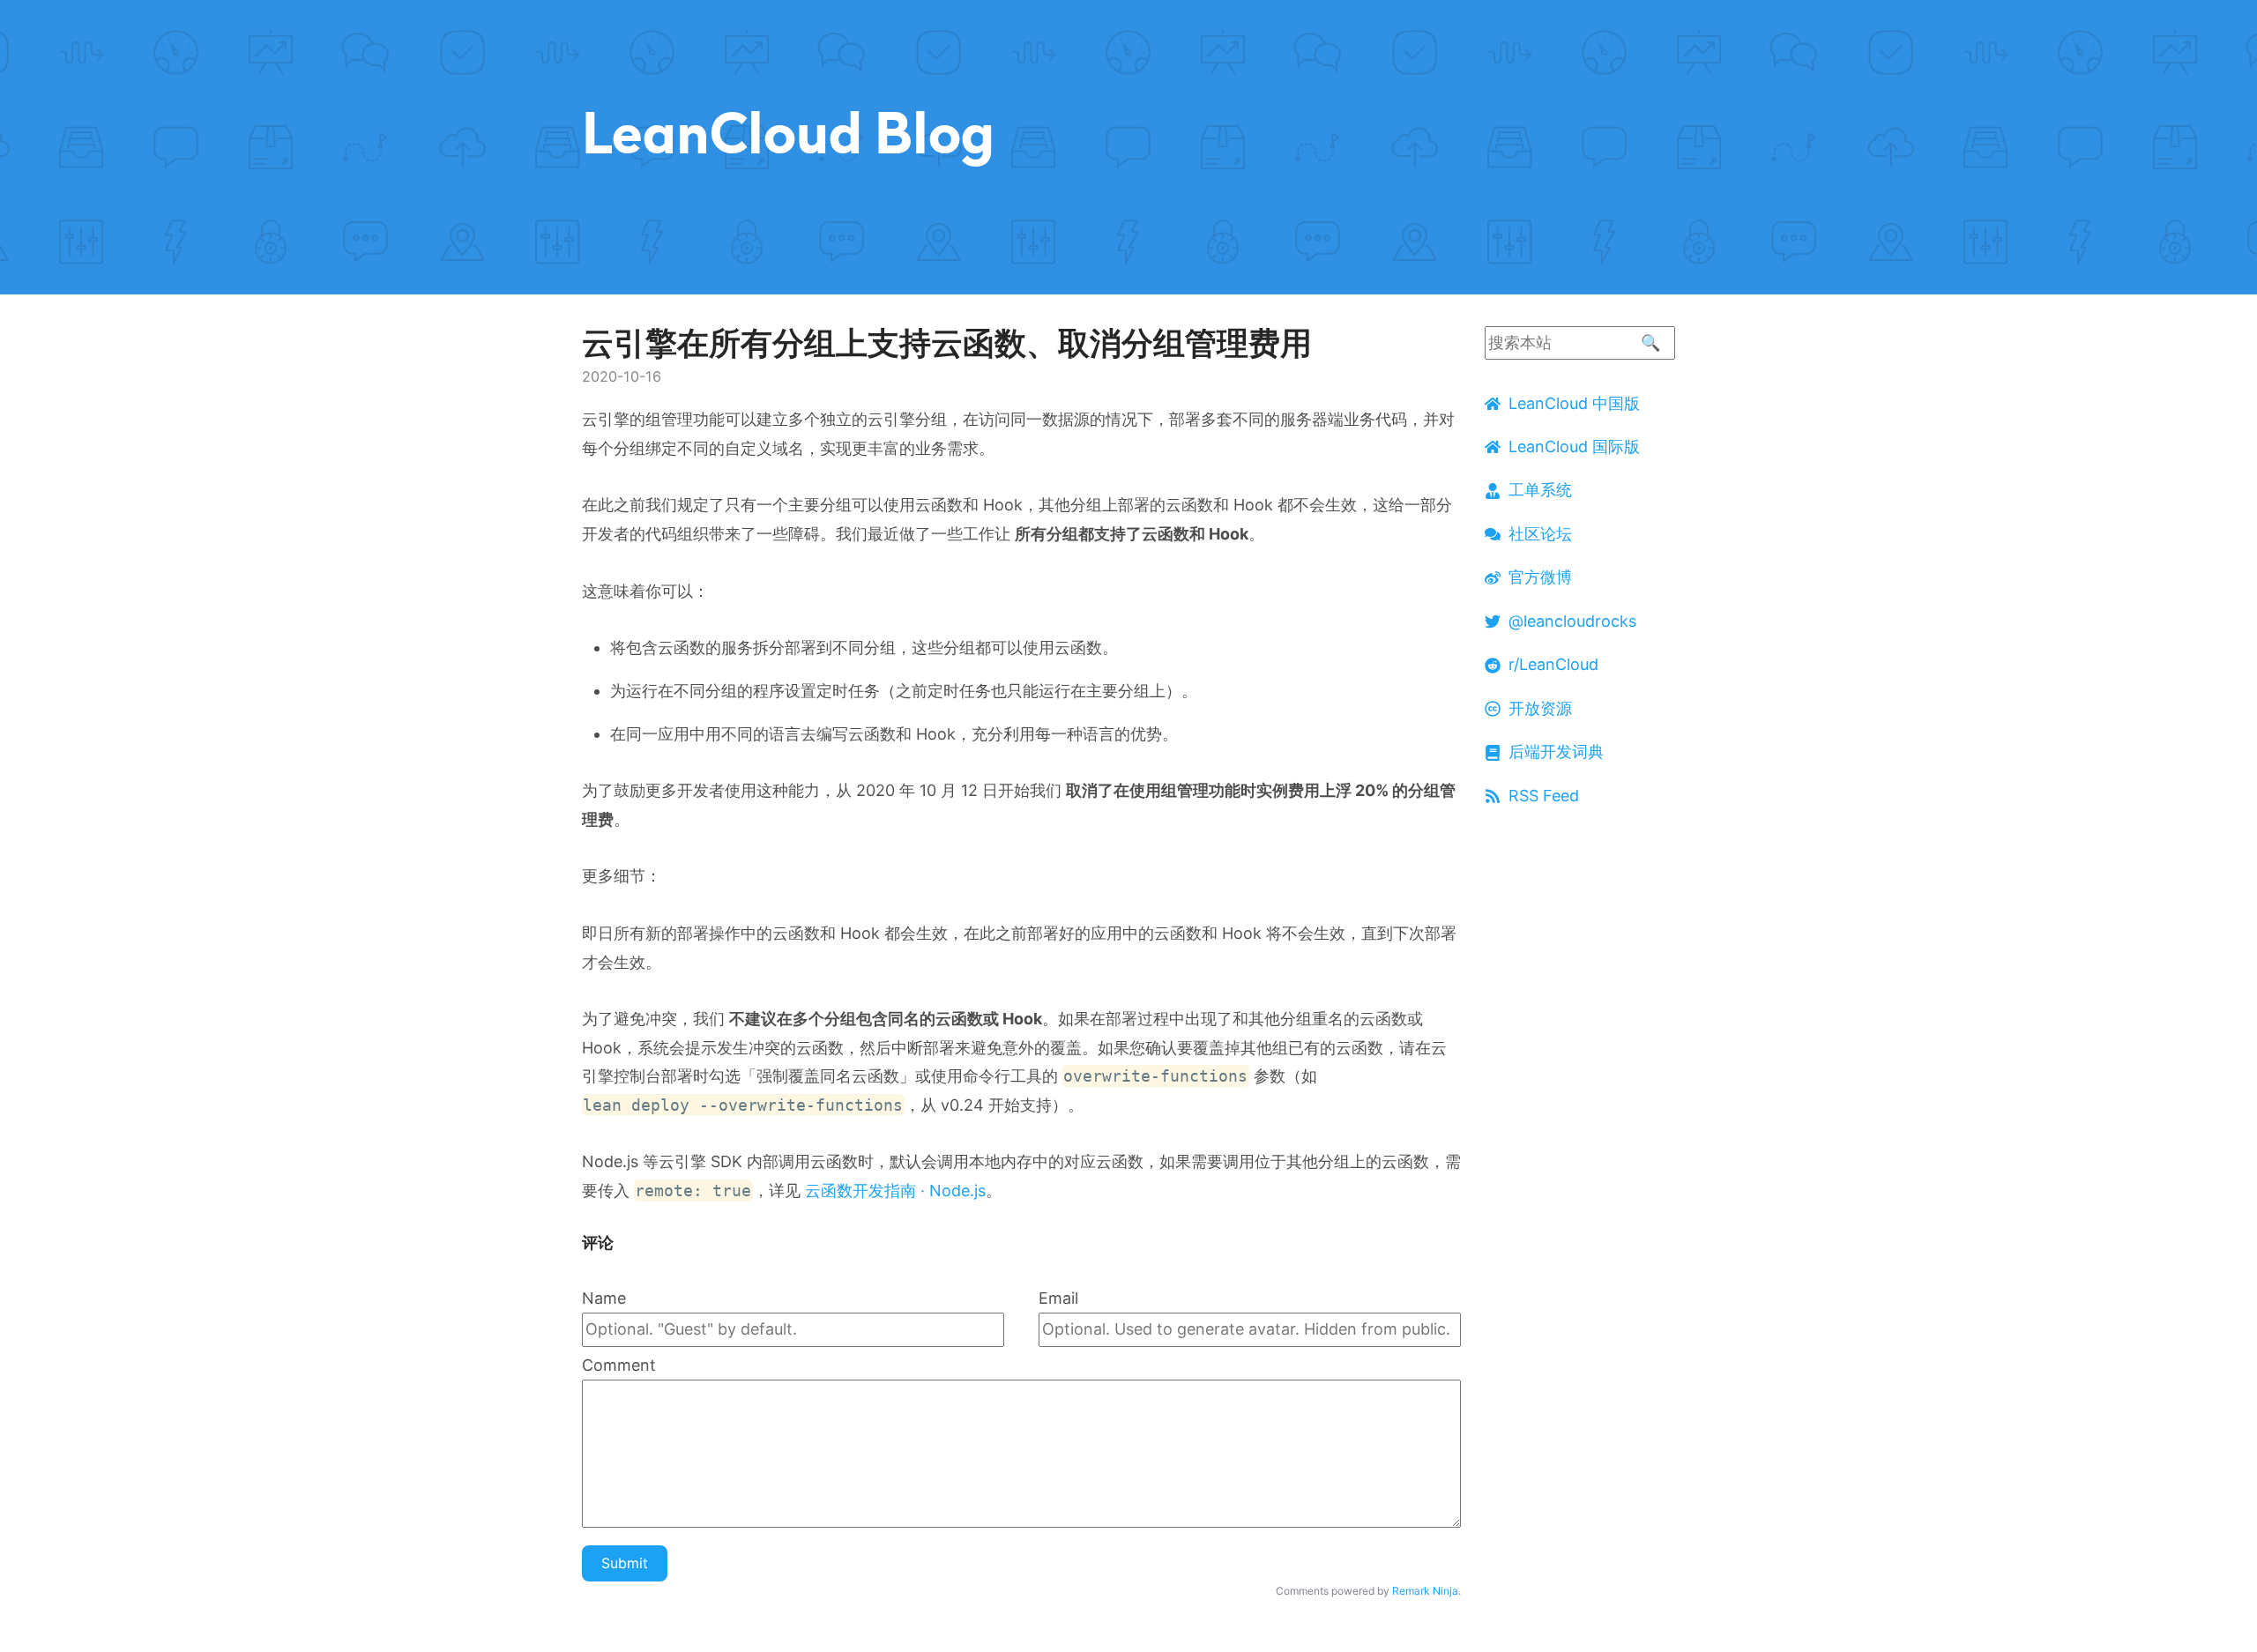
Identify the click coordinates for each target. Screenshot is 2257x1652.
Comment (619, 1365)
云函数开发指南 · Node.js (895, 1191)
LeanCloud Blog (788, 133)
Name (604, 1298)
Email (1058, 1298)
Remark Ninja (1425, 1591)
